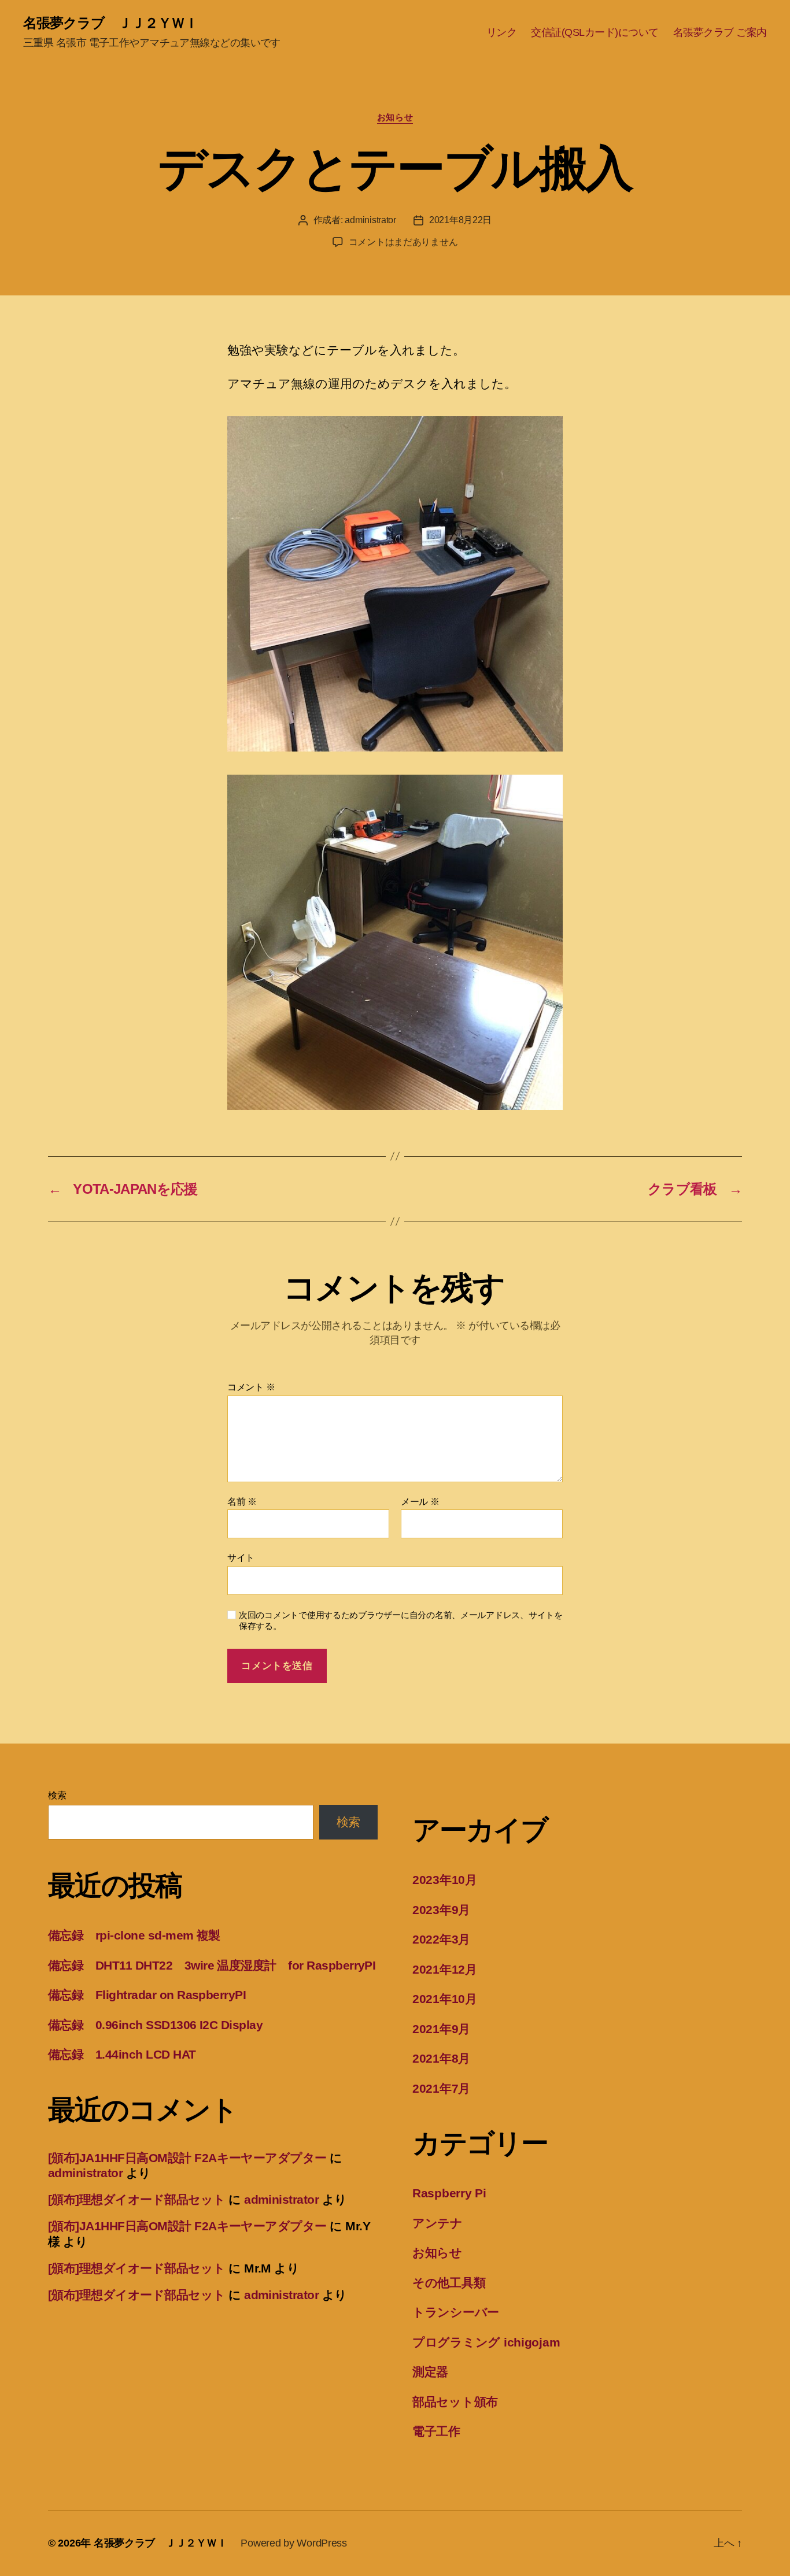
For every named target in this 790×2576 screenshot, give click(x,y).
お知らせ (395, 117)
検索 (57, 1795)
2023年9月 (441, 1910)
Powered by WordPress (294, 2543)
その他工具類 (449, 2283)
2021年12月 (445, 1969)
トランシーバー (456, 2312)
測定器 (430, 2372)
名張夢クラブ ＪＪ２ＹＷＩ (110, 23)
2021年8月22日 (460, 220)
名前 (242, 1502)
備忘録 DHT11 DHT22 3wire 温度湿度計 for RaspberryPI (212, 1965)
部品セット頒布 (455, 2402)
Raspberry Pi (449, 2193)
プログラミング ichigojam (486, 2342)
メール (420, 1502)
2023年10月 (445, 1880)
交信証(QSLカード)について (595, 32)
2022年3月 (441, 1939)
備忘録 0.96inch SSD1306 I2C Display (155, 2025)
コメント (251, 1387)
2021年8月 (441, 2058)
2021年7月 (441, 2088)
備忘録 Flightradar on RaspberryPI (147, 1995)
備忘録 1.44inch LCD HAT (122, 2054)
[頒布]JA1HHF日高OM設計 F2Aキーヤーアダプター (187, 2158)
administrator (370, 220)
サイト (241, 1558)
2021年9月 (441, 2029)
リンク (502, 32)
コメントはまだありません (403, 242)
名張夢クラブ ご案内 (720, 32)
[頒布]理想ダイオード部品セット (137, 2199)
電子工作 (436, 2431)
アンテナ (438, 2223)
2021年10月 (445, 1999)
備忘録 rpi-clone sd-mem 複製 (134, 1935)
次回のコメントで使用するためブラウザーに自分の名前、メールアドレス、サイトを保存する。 (401, 1620)
